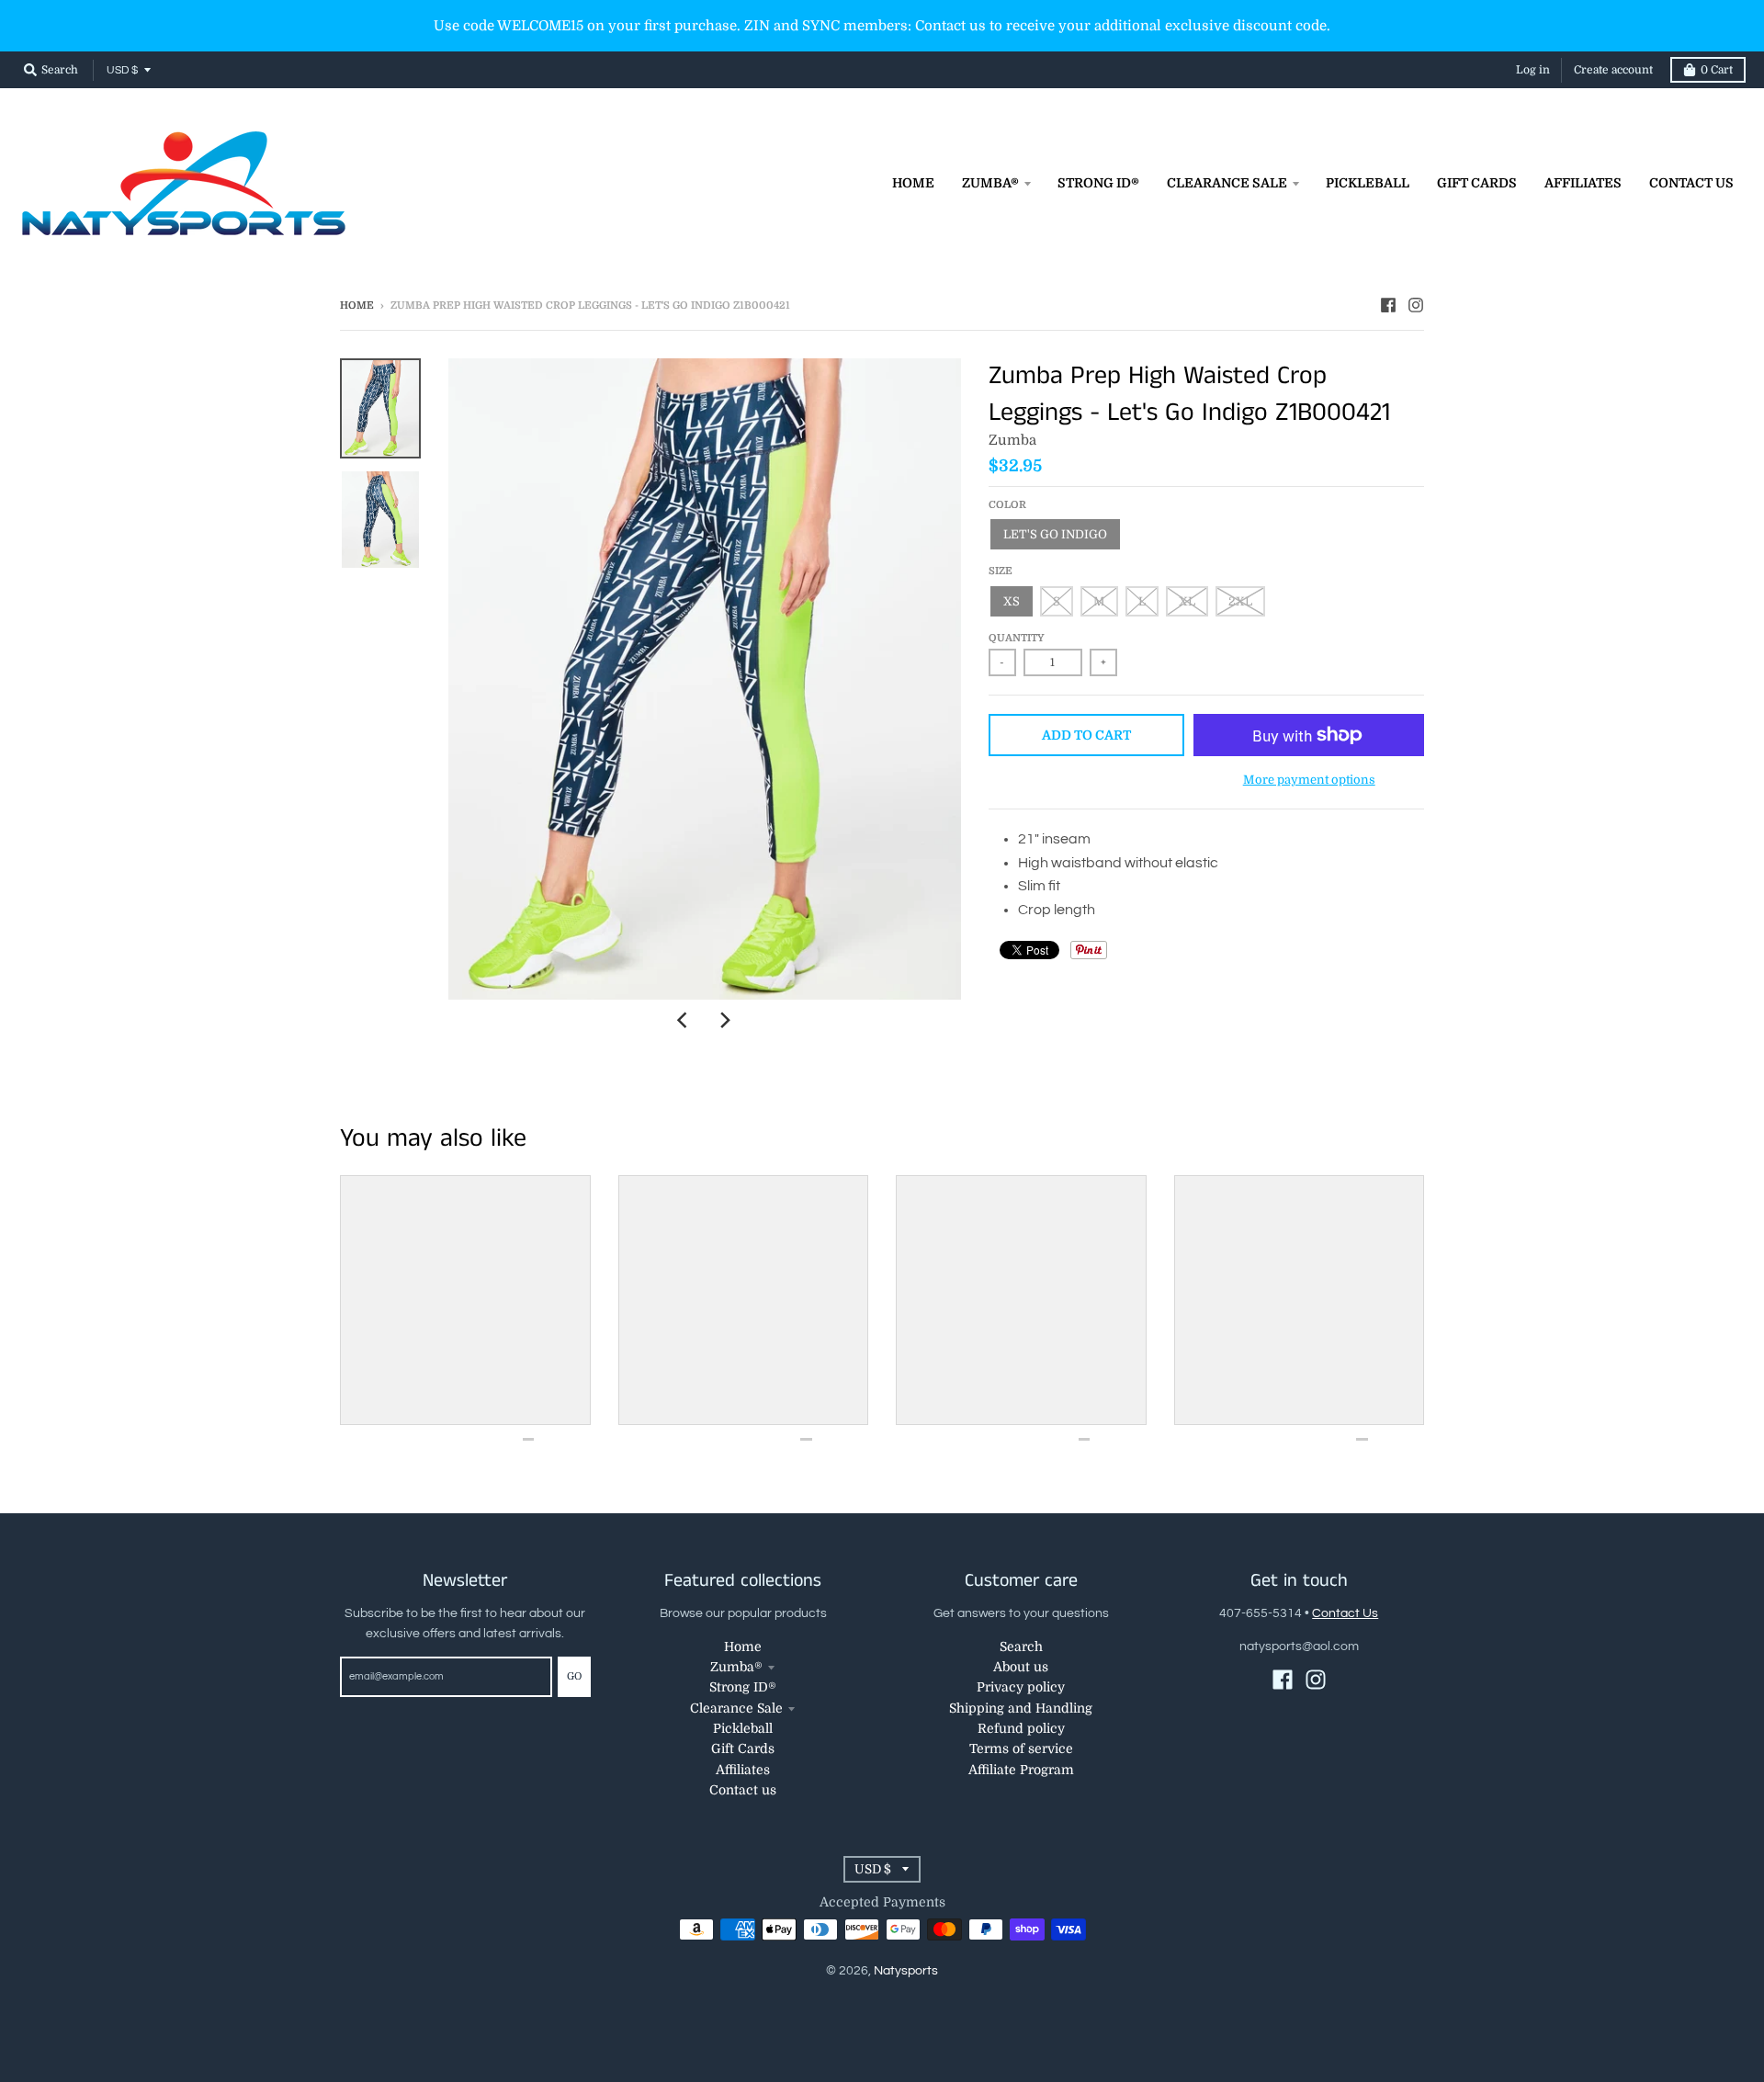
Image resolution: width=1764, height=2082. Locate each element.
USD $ (122, 70)
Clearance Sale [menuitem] (1227, 183)
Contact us (743, 1790)
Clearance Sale (736, 1708)
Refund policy (1021, 1728)
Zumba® (736, 1667)
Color (1007, 505)
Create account (1613, 70)
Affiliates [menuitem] (1583, 183)
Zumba (1012, 440)
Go (574, 1676)
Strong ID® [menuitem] (1098, 183)
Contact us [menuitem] (1691, 183)
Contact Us (1345, 1613)
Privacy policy (1021, 1687)
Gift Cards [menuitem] (1477, 183)
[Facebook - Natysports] (1388, 305)
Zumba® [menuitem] (990, 183)
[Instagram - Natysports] (1416, 305)
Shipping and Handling (1021, 1708)
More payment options (1309, 780)
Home (357, 306)
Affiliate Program (1021, 1770)
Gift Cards (743, 1748)
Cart (1717, 70)
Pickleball (743, 1728)
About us (1021, 1667)
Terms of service (1021, 1748)
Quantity (1017, 638)
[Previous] (684, 1020)
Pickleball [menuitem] (1368, 183)
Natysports (906, 1971)
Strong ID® (743, 1687)
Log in (1533, 70)
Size (1001, 571)
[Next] (725, 1020)
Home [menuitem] (913, 183)
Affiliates (743, 1770)
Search (1021, 1646)
